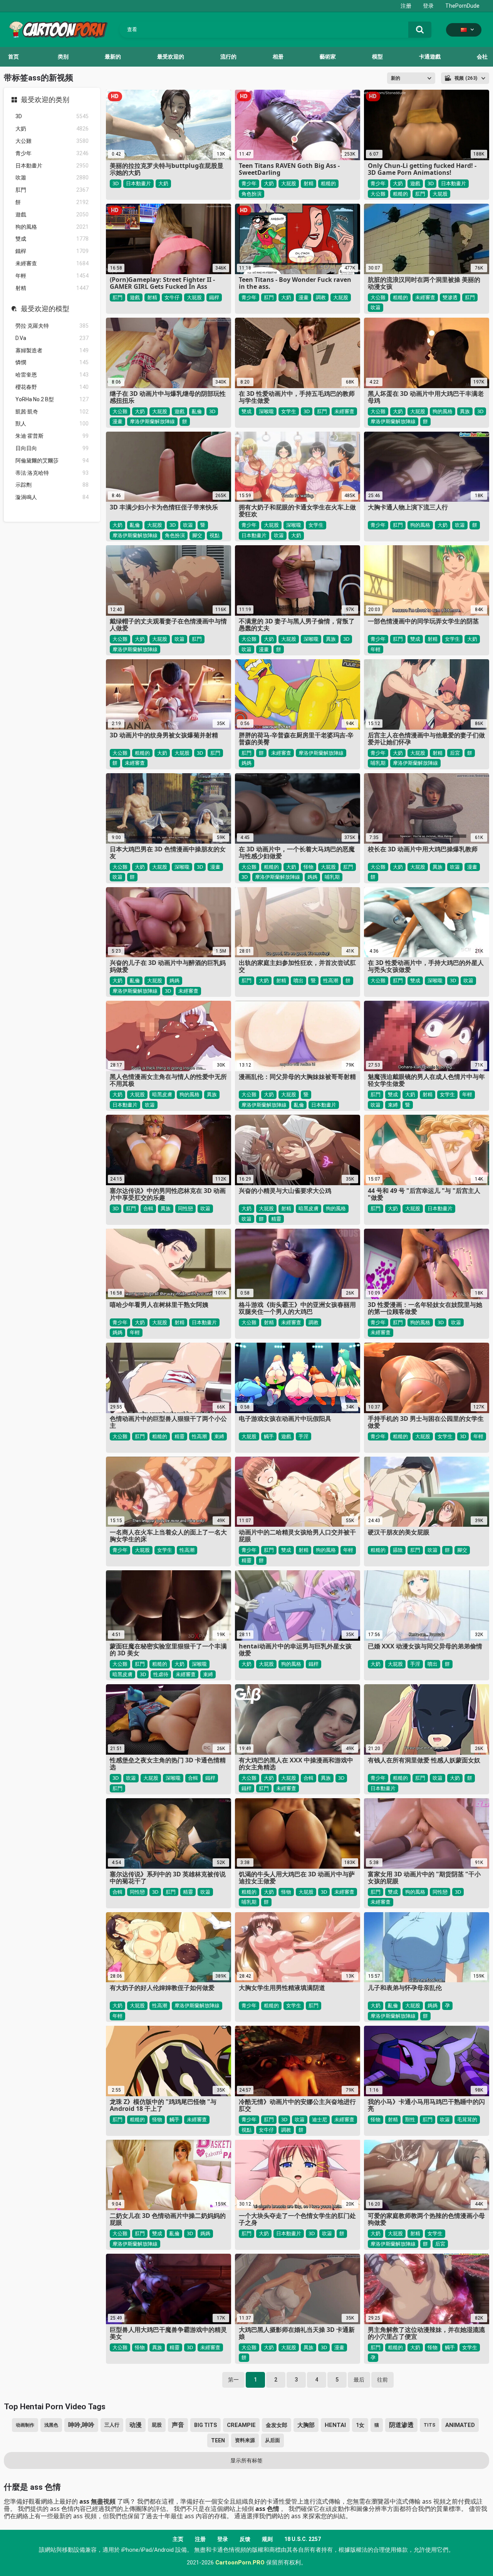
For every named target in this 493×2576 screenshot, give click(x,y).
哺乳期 (378, 763)
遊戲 (52, 214)
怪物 (309, 867)
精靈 (276, 1219)
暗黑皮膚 (162, 1094)
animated (460, 2425)
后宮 (455, 753)
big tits (205, 2425)
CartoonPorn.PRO (240, 2563)
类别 (63, 57)
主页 (178, 2539)
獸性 (410, 2119)
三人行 (112, 2425)
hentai (335, 2425)
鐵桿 (52, 251)
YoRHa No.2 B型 (52, 399)
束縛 (393, 1105)
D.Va (52, 338)
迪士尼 (319, 2119)
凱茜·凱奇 (52, 412)
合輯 (148, 1208)
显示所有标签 (246, 2460)
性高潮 (331, 980)
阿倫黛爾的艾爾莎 (52, 461)
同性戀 (185, 1208)
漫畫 (304, 297)
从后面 (272, 2440)
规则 (267, 2539)
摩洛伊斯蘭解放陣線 (152, 421)
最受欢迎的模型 (45, 309)
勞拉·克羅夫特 (52, 326)
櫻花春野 (52, 387)
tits (429, 2425)
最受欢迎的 (171, 57)
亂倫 (197, 411)
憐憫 (52, 362)
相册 (278, 57)
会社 (482, 57)
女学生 (289, 411)
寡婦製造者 (52, 350)
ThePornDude (462, 6)
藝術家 (328, 57)
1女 (360, 2425)
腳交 (197, 535)
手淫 (304, 1436)
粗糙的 (328, 183)
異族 (465, 411)
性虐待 (161, 1674)
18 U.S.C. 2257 (303, 2539)
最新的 (113, 57)
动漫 (136, 2425)
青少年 (52, 153)
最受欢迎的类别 (45, 100)
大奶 (52, 129)
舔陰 (398, 1550)
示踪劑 (52, 485)
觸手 (269, 1436)
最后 (359, 2380)
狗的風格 (52, 227)
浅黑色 (51, 2425)
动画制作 (25, 2425)
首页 (13, 57)
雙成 (52, 239)
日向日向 (52, 448)
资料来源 (245, 2440)
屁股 (157, 2425)
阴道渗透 (401, 2425)
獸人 (52, 424)
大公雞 (52, 141)
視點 (215, 535)
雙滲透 (450, 297)
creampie (241, 2425)
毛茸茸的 (467, 2119)
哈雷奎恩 (52, 375)
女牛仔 (172, 297)
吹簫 (52, 178)
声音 (178, 2425)
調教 (321, 297)
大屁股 (289, 183)
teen (218, 2440)
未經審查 (52, 263)
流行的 (228, 57)
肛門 (52, 190)
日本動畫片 (52, 166)
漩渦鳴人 (52, 497)
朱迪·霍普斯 (52, 436)
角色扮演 (252, 194)
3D (52, 116)
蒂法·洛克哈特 (52, 473)
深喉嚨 (266, 411)
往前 (382, 2380)
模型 (377, 57)
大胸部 (306, 2425)
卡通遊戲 (430, 57)
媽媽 (246, 763)
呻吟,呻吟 (81, 2425)
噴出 (298, 980)
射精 (52, 288)
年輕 (52, 276)
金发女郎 (277, 2425)
